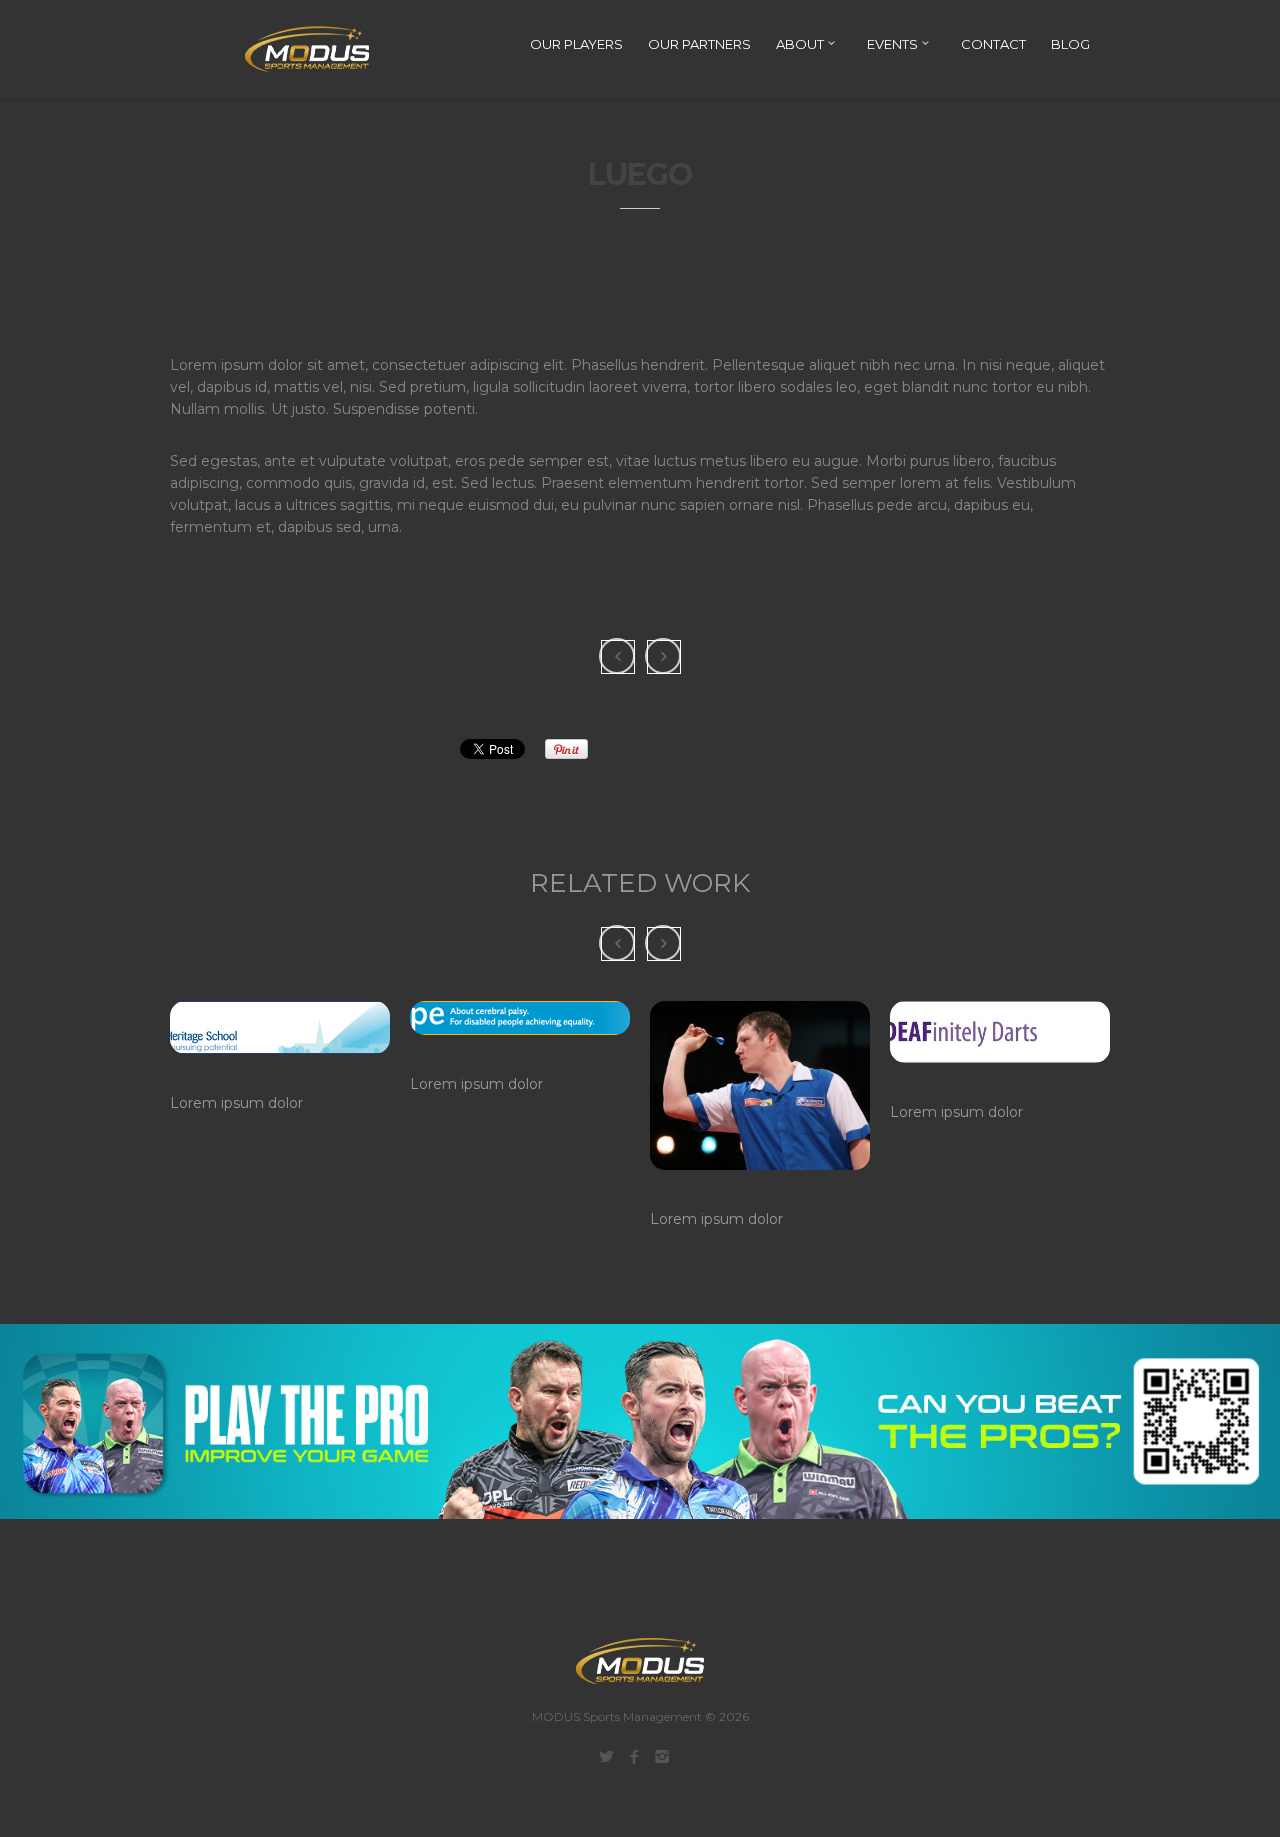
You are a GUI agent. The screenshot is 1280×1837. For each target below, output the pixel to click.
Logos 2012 (212, 1079)
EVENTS (894, 44)
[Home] (295, 49)
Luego (674, 1195)
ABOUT (801, 44)
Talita (912, 1088)
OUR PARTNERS (699, 44)
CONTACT (993, 44)
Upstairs (441, 1060)
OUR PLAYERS (576, 44)
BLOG (1070, 44)
